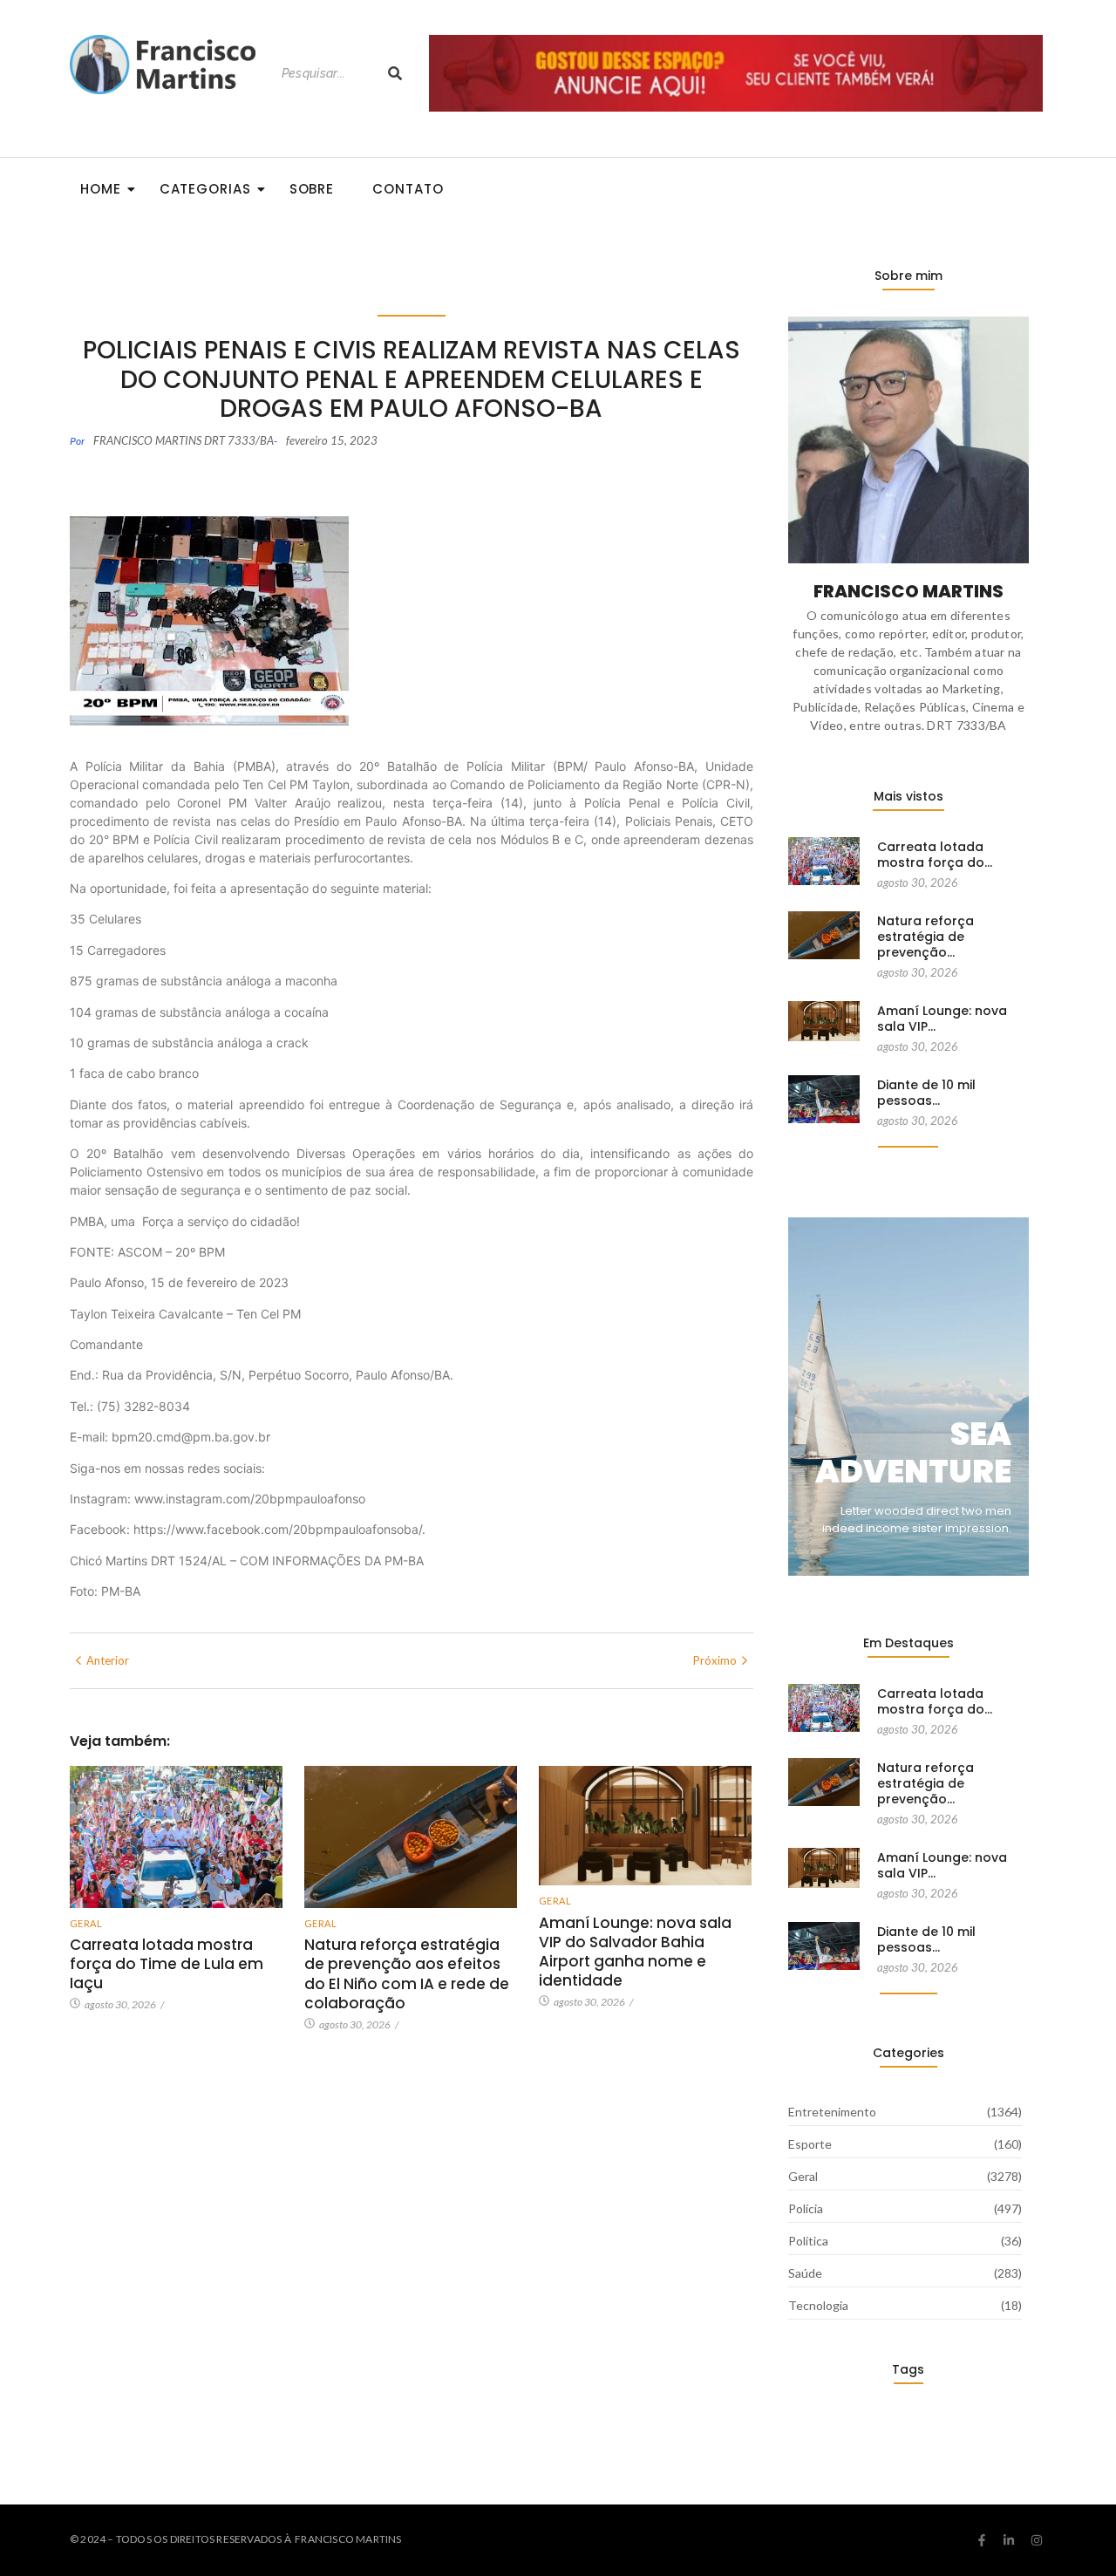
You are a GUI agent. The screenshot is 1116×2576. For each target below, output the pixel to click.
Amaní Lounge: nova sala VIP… (942, 1019)
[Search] (395, 74)
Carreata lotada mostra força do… (935, 855)
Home (101, 189)
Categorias (205, 189)
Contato (408, 189)
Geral (86, 1923)
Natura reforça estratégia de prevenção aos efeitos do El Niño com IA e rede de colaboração (407, 1973)
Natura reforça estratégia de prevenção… (925, 937)
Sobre (312, 189)
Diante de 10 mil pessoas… (926, 1093)
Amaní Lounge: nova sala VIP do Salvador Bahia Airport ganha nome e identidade (635, 1952)
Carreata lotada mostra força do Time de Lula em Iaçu (167, 1964)
